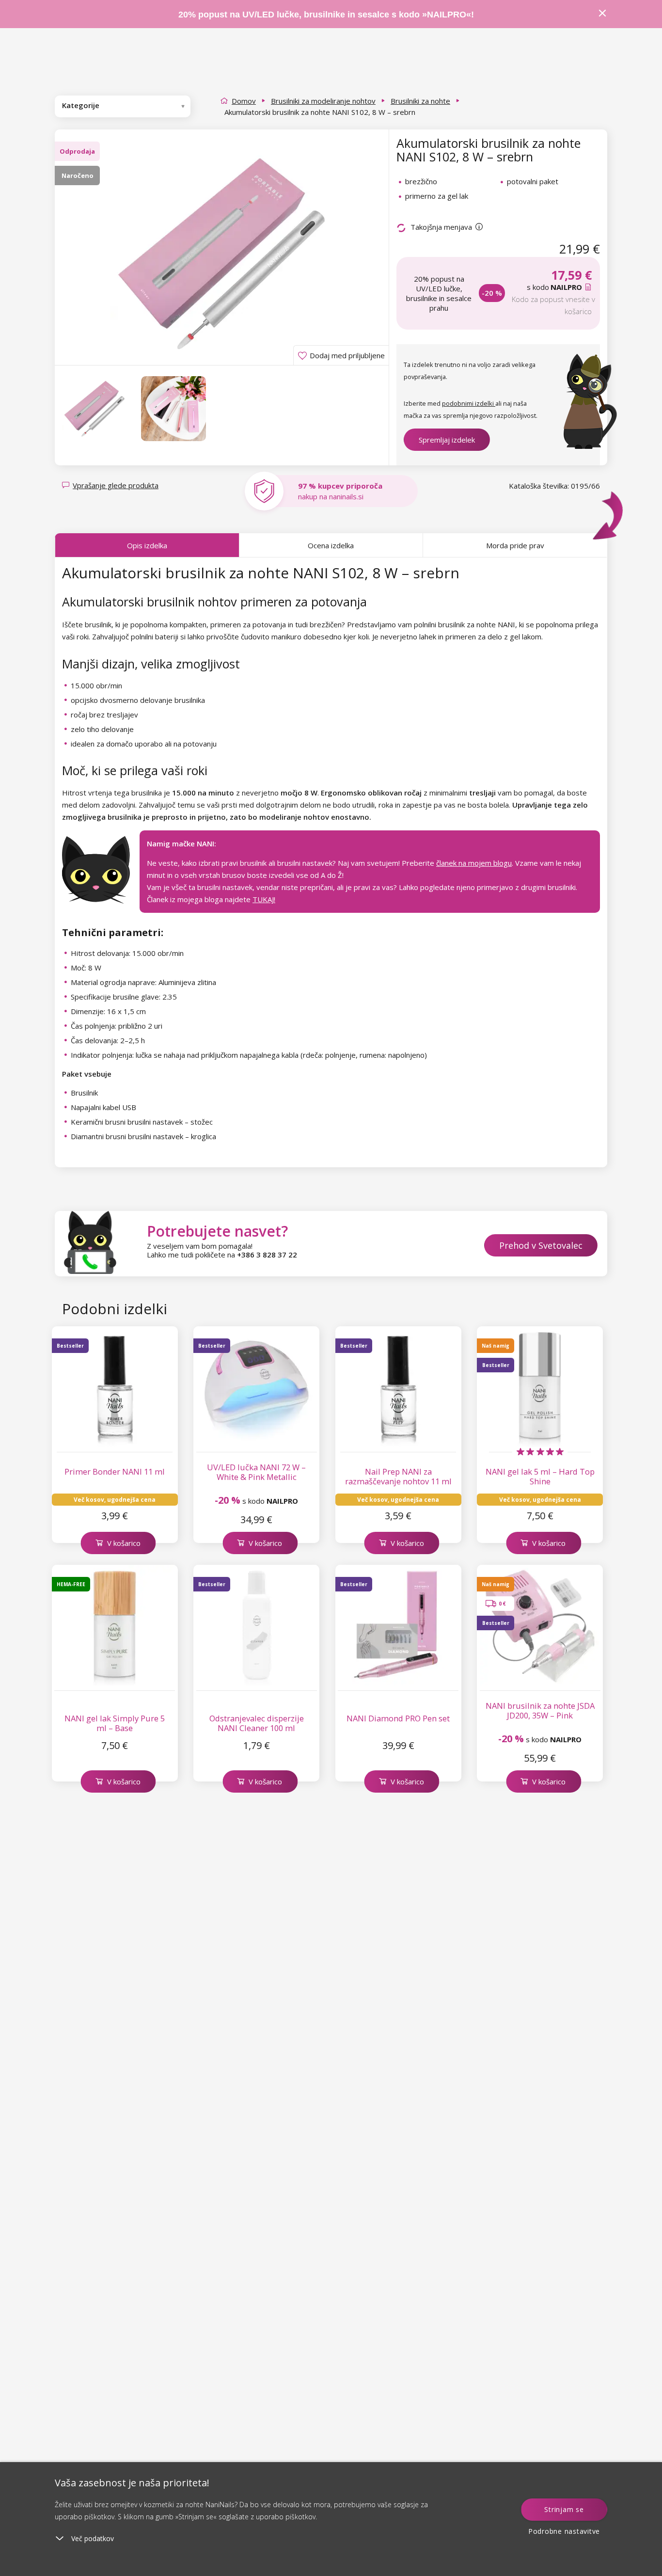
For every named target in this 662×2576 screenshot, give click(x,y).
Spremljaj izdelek (447, 440)
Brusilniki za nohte (420, 101)
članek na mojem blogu (474, 863)
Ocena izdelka (331, 545)
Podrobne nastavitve (564, 2531)
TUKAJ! (264, 899)
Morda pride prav (515, 545)
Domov (244, 101)
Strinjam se (564, 2509)
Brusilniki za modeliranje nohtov (323, 101)
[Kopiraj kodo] (589, 287)
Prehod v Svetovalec (541, 1245)
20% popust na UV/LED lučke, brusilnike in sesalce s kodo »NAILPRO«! (327, 15)
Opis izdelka (147, 545)
